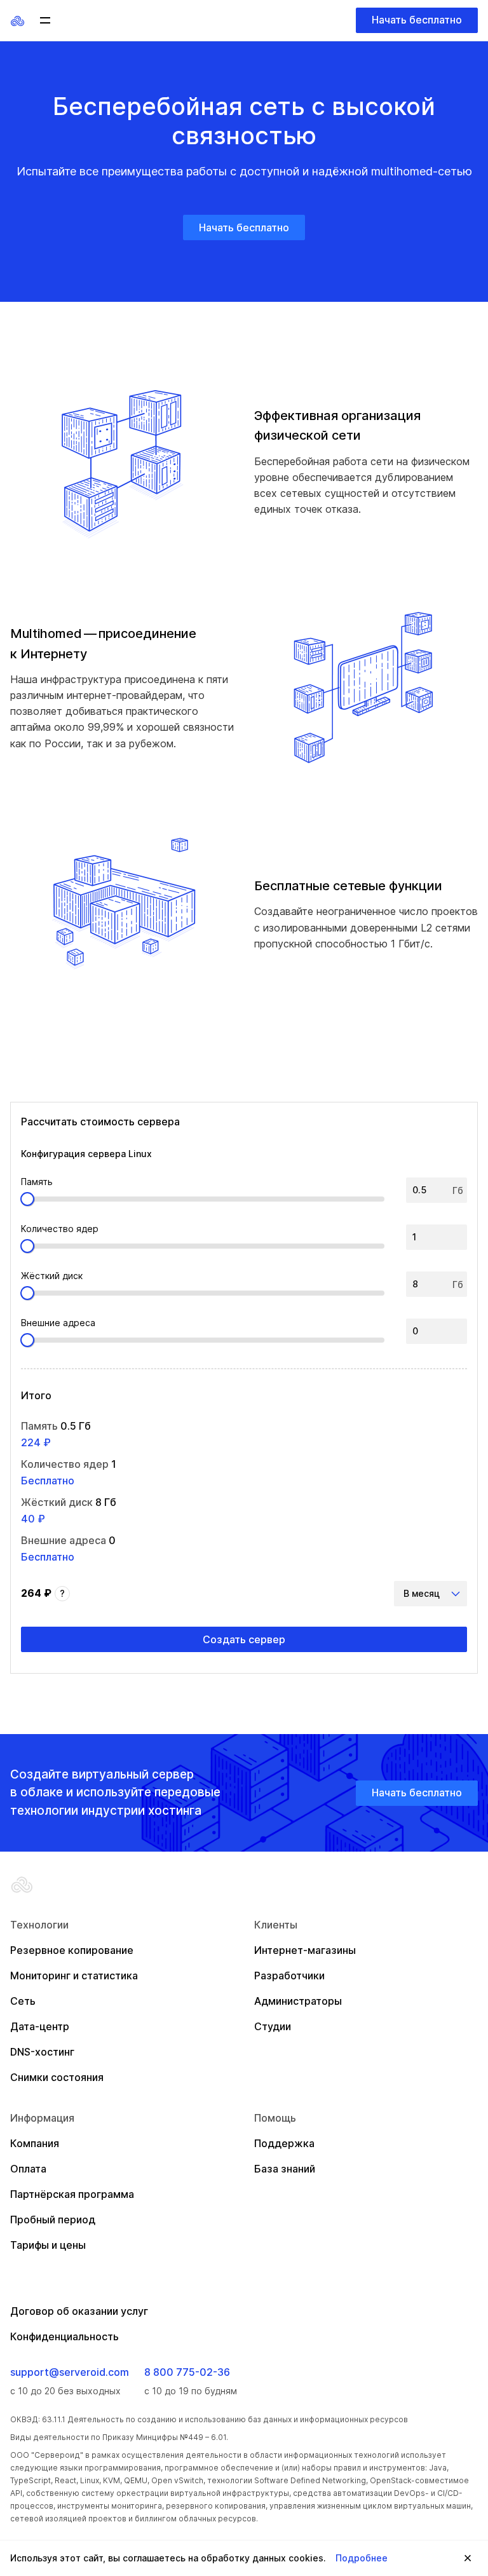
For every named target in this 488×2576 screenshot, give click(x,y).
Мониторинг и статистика (74, 1976)
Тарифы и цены (48, 2245)
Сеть (23, 2001)
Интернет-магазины (305, 1950)
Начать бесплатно (417, 20)
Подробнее (362, 2558)
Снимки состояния (57, 2077)
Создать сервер (244, 1639)
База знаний (285, 2169)
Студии (273, 2026)
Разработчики (289, 1976)
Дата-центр (40, 2026)
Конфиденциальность (64, 2336)
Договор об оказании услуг (79, 2311)
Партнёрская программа (72, 2194)
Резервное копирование (72, 1950)
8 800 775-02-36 (187, 2372)
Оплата (28, 2169)
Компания (35, 2143)
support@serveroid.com (70, 2372)
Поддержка (284, 2143)
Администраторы (298, 2001)
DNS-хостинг (42, 2052)
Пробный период (53, 2220)
